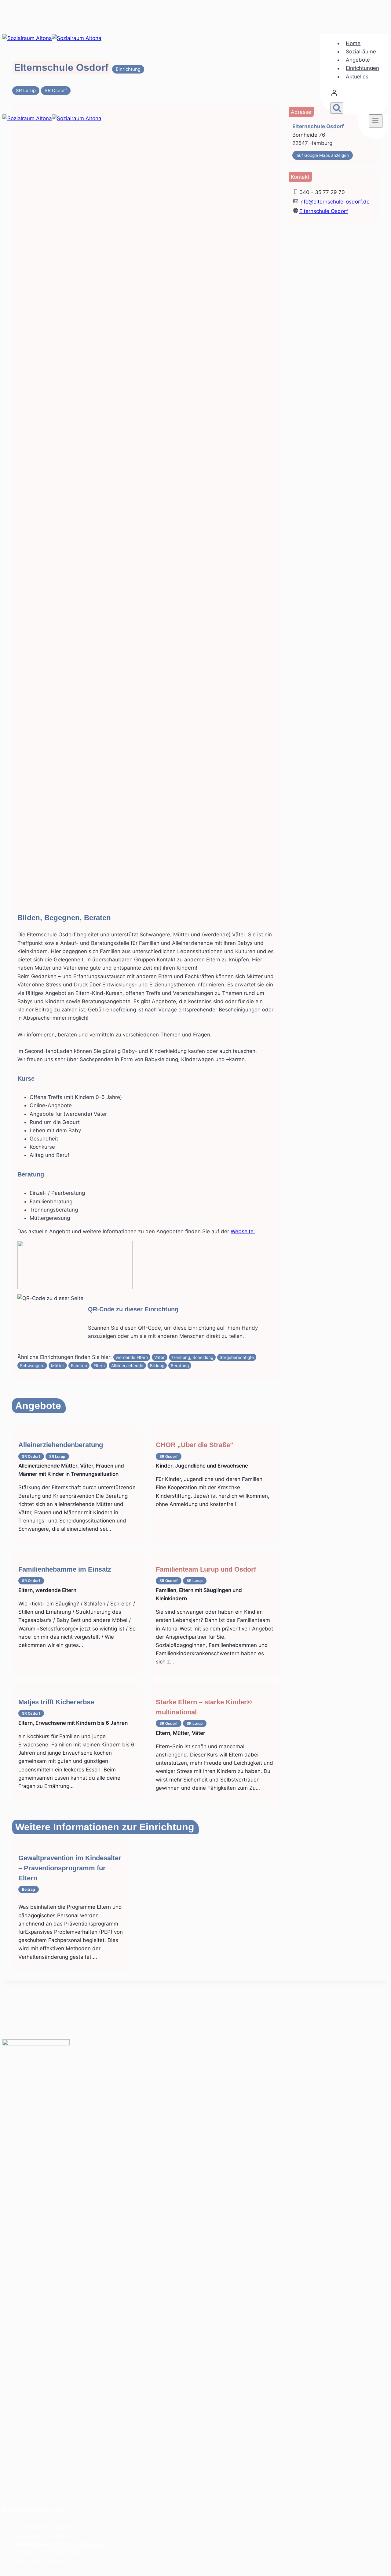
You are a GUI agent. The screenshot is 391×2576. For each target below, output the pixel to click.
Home (353, 43)
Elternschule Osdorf (324, 211)
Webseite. (243, 1231)
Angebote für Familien (42, 2527)
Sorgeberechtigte (237, 1357)
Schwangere (32, 1366)
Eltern (99, 1366)
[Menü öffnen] (376, 121)
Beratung (180, 1366)
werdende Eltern (132, 1357)
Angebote (358, 60)
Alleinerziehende (127, 1366)
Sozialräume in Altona (41, 2536)
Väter (159, 1357)
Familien (79, 1366)
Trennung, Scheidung (192, 1357)
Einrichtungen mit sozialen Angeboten (61, 2544)
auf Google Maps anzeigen (323, 155)
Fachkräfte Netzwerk (40, 2561)
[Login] (356, 94)
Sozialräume (361, 52)
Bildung (157, 1366)
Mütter (58, 1366)
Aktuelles (357, 77)
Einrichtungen (362, 68)
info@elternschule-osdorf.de (334, 202)
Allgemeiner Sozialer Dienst (48, 2553)
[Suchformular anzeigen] (337, 108)
